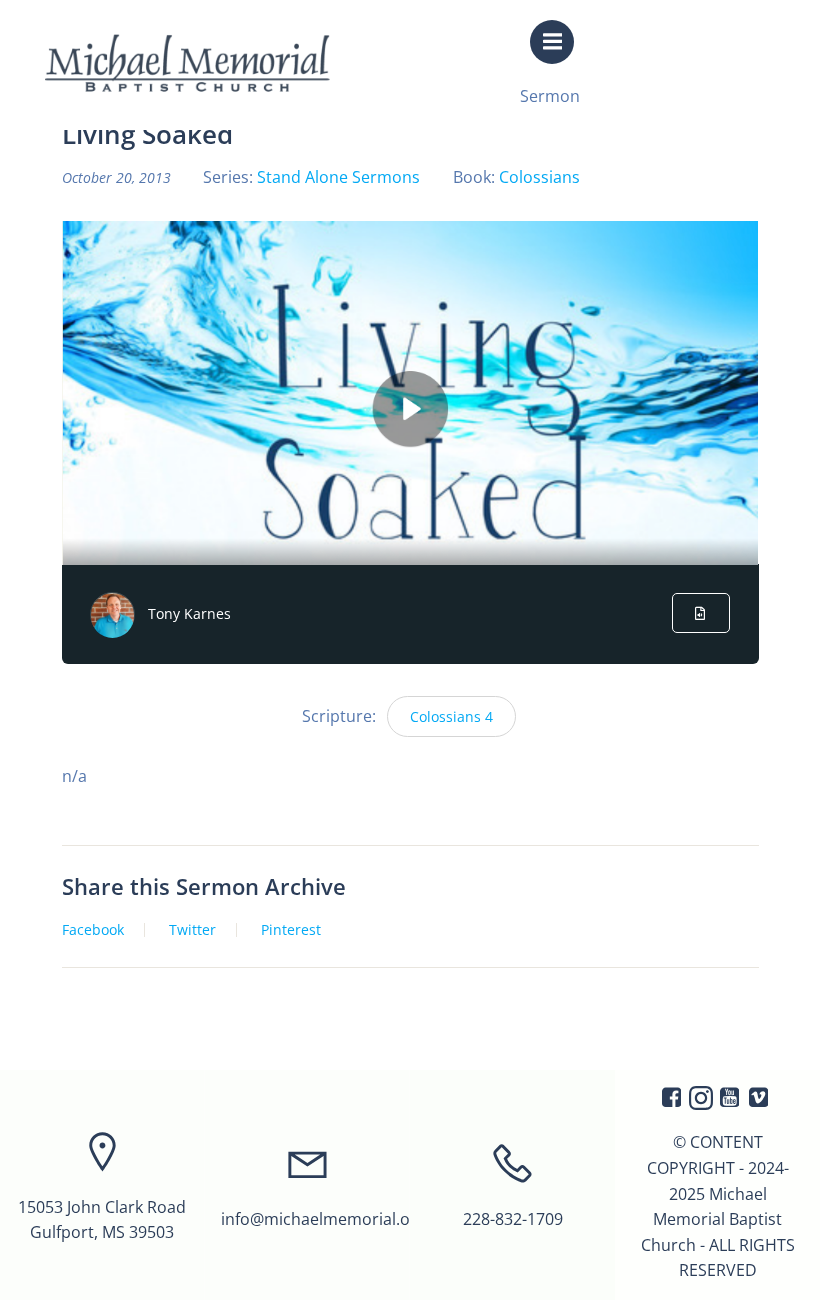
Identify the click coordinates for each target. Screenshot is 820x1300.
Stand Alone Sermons (338, 177)
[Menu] (552, 42)
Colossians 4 (451, 716)
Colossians (539, 177)
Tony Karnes (189, 613)
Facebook (93, 930)
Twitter (192, 930)
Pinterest (291, 930)
